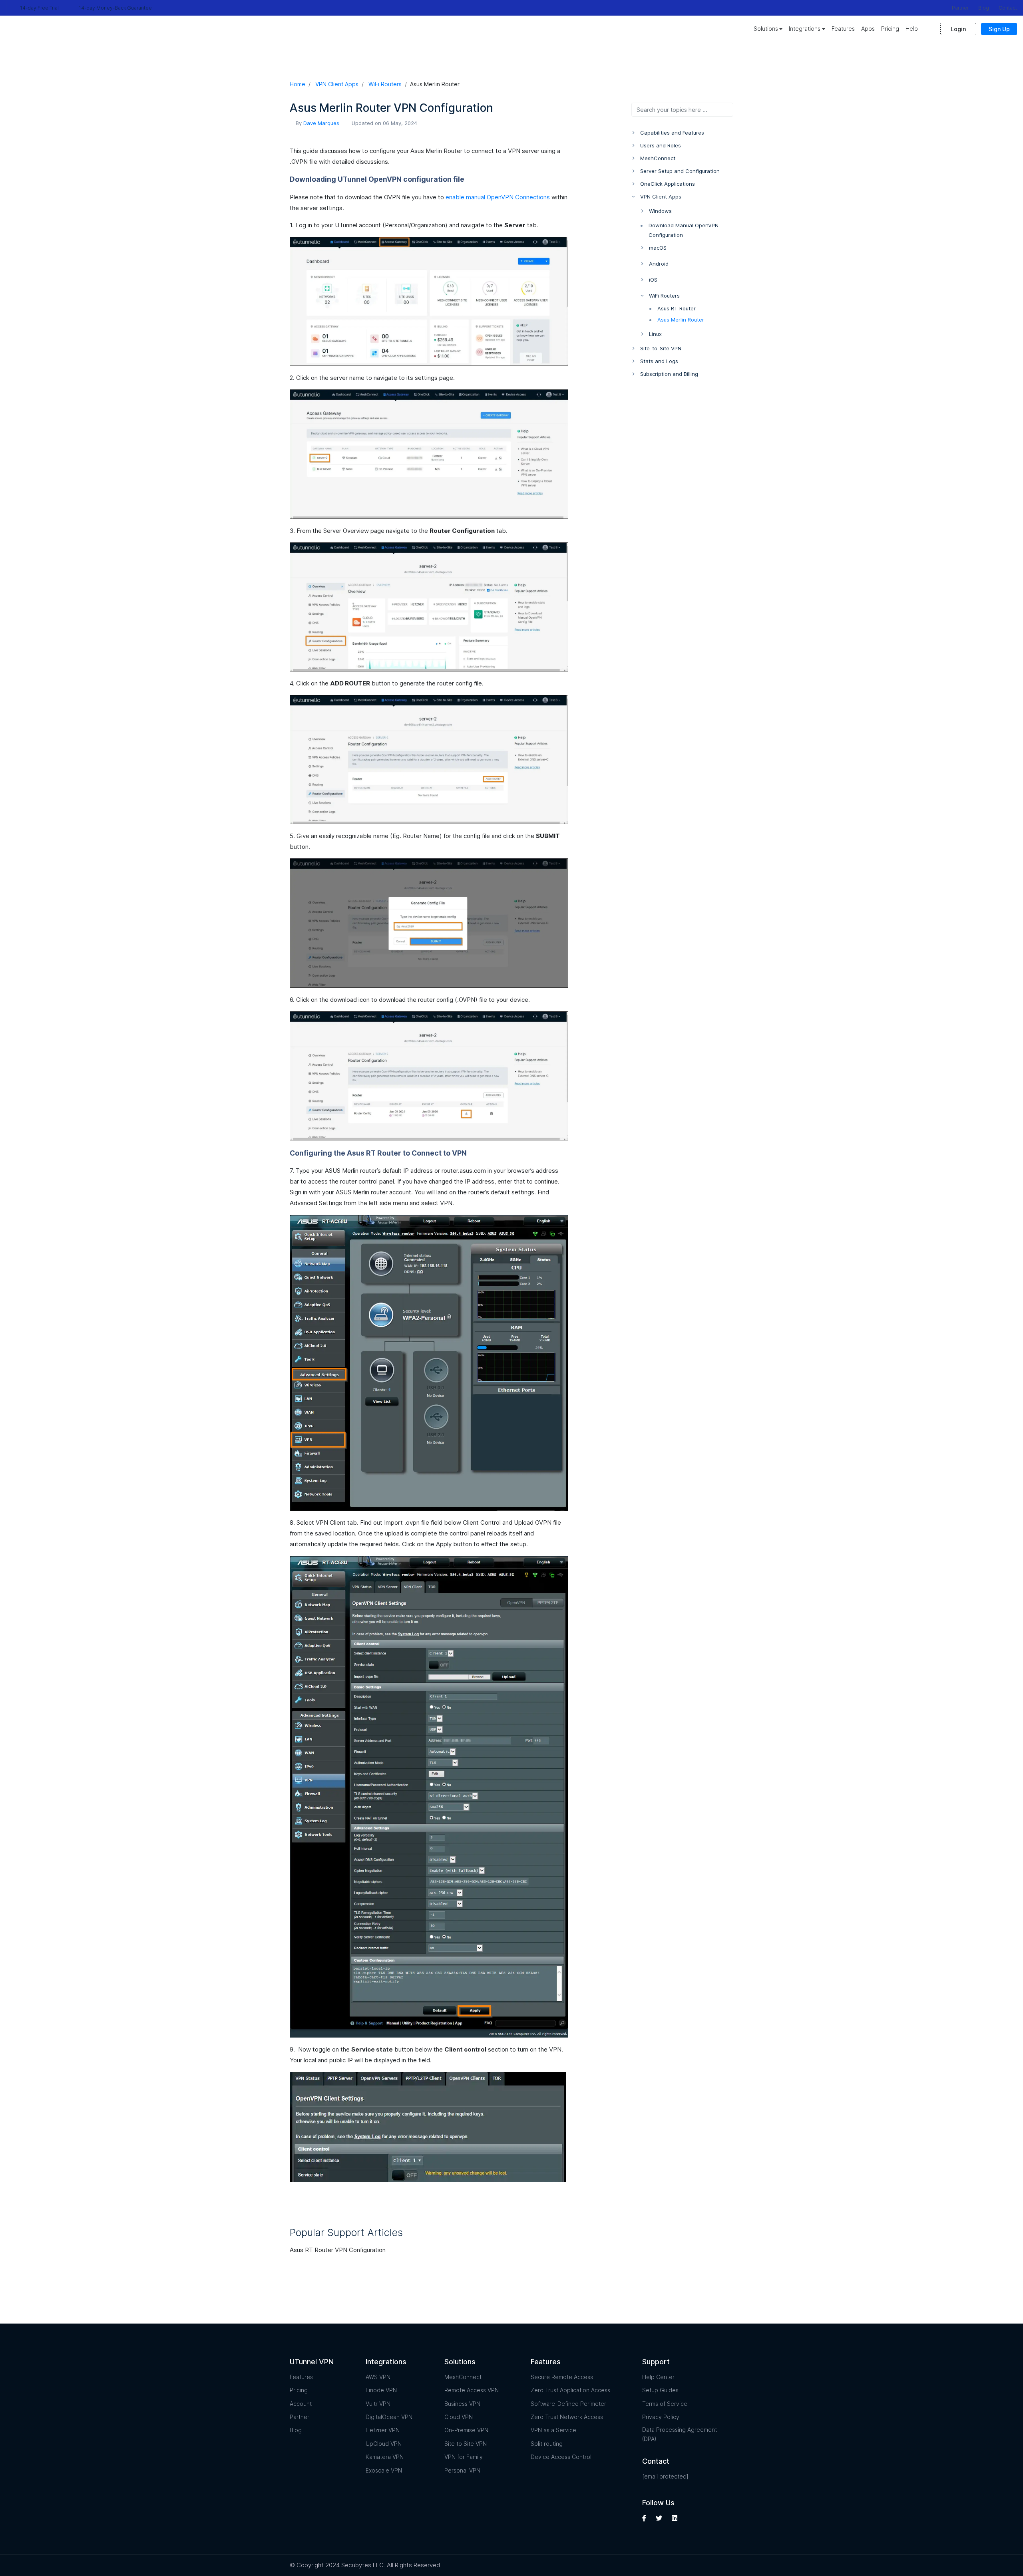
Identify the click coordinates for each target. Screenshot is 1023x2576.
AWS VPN (378, 2377)
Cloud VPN (459, 2417)
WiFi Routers (385, 84)
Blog (984, 8)
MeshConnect (463, 2377)
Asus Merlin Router (681, 320)
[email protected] (665, 2476)
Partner (960, 8)
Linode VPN (381, 2390)
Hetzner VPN (383, 2430)
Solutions (766, 29)
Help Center (658, 2377)
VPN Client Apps (337, 84)
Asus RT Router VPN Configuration (338, 2250)
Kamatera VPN (385, 2457)
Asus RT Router (677, 308)
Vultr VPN (378, 2404)
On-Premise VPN (466, 2430)
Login (958, 29)
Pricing (890, 29)
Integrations (805, 29)
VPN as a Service (553, 2430)
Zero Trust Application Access (570, 2390)
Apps (868, 29)
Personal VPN (462, 2470)
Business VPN (462, 2404)
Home (298, 84)
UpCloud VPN (384, 2444)
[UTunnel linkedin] (675, 2518)
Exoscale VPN (384, 2470)
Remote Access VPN (472, 2390)
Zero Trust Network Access (567, 2417)
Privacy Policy (661, 2417)
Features (843, 29)
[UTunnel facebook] (645, 2518)
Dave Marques (321, 123)
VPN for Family (464, 2457)
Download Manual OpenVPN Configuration (684, 230)
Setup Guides (660, 2390)
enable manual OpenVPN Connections (498, 197)
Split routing (547, 2444)
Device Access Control (561, 2457)
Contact (1008, 8)
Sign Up (999, 29)
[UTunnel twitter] (659, 2518)
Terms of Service (665, 2404)
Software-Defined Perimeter (568, 2404)
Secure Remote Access (562, 2377)
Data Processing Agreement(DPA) (680, 2434)
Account (301, 2404)
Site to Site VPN (466, 2444)
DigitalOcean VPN (389, 2417)
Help (912, 29)
